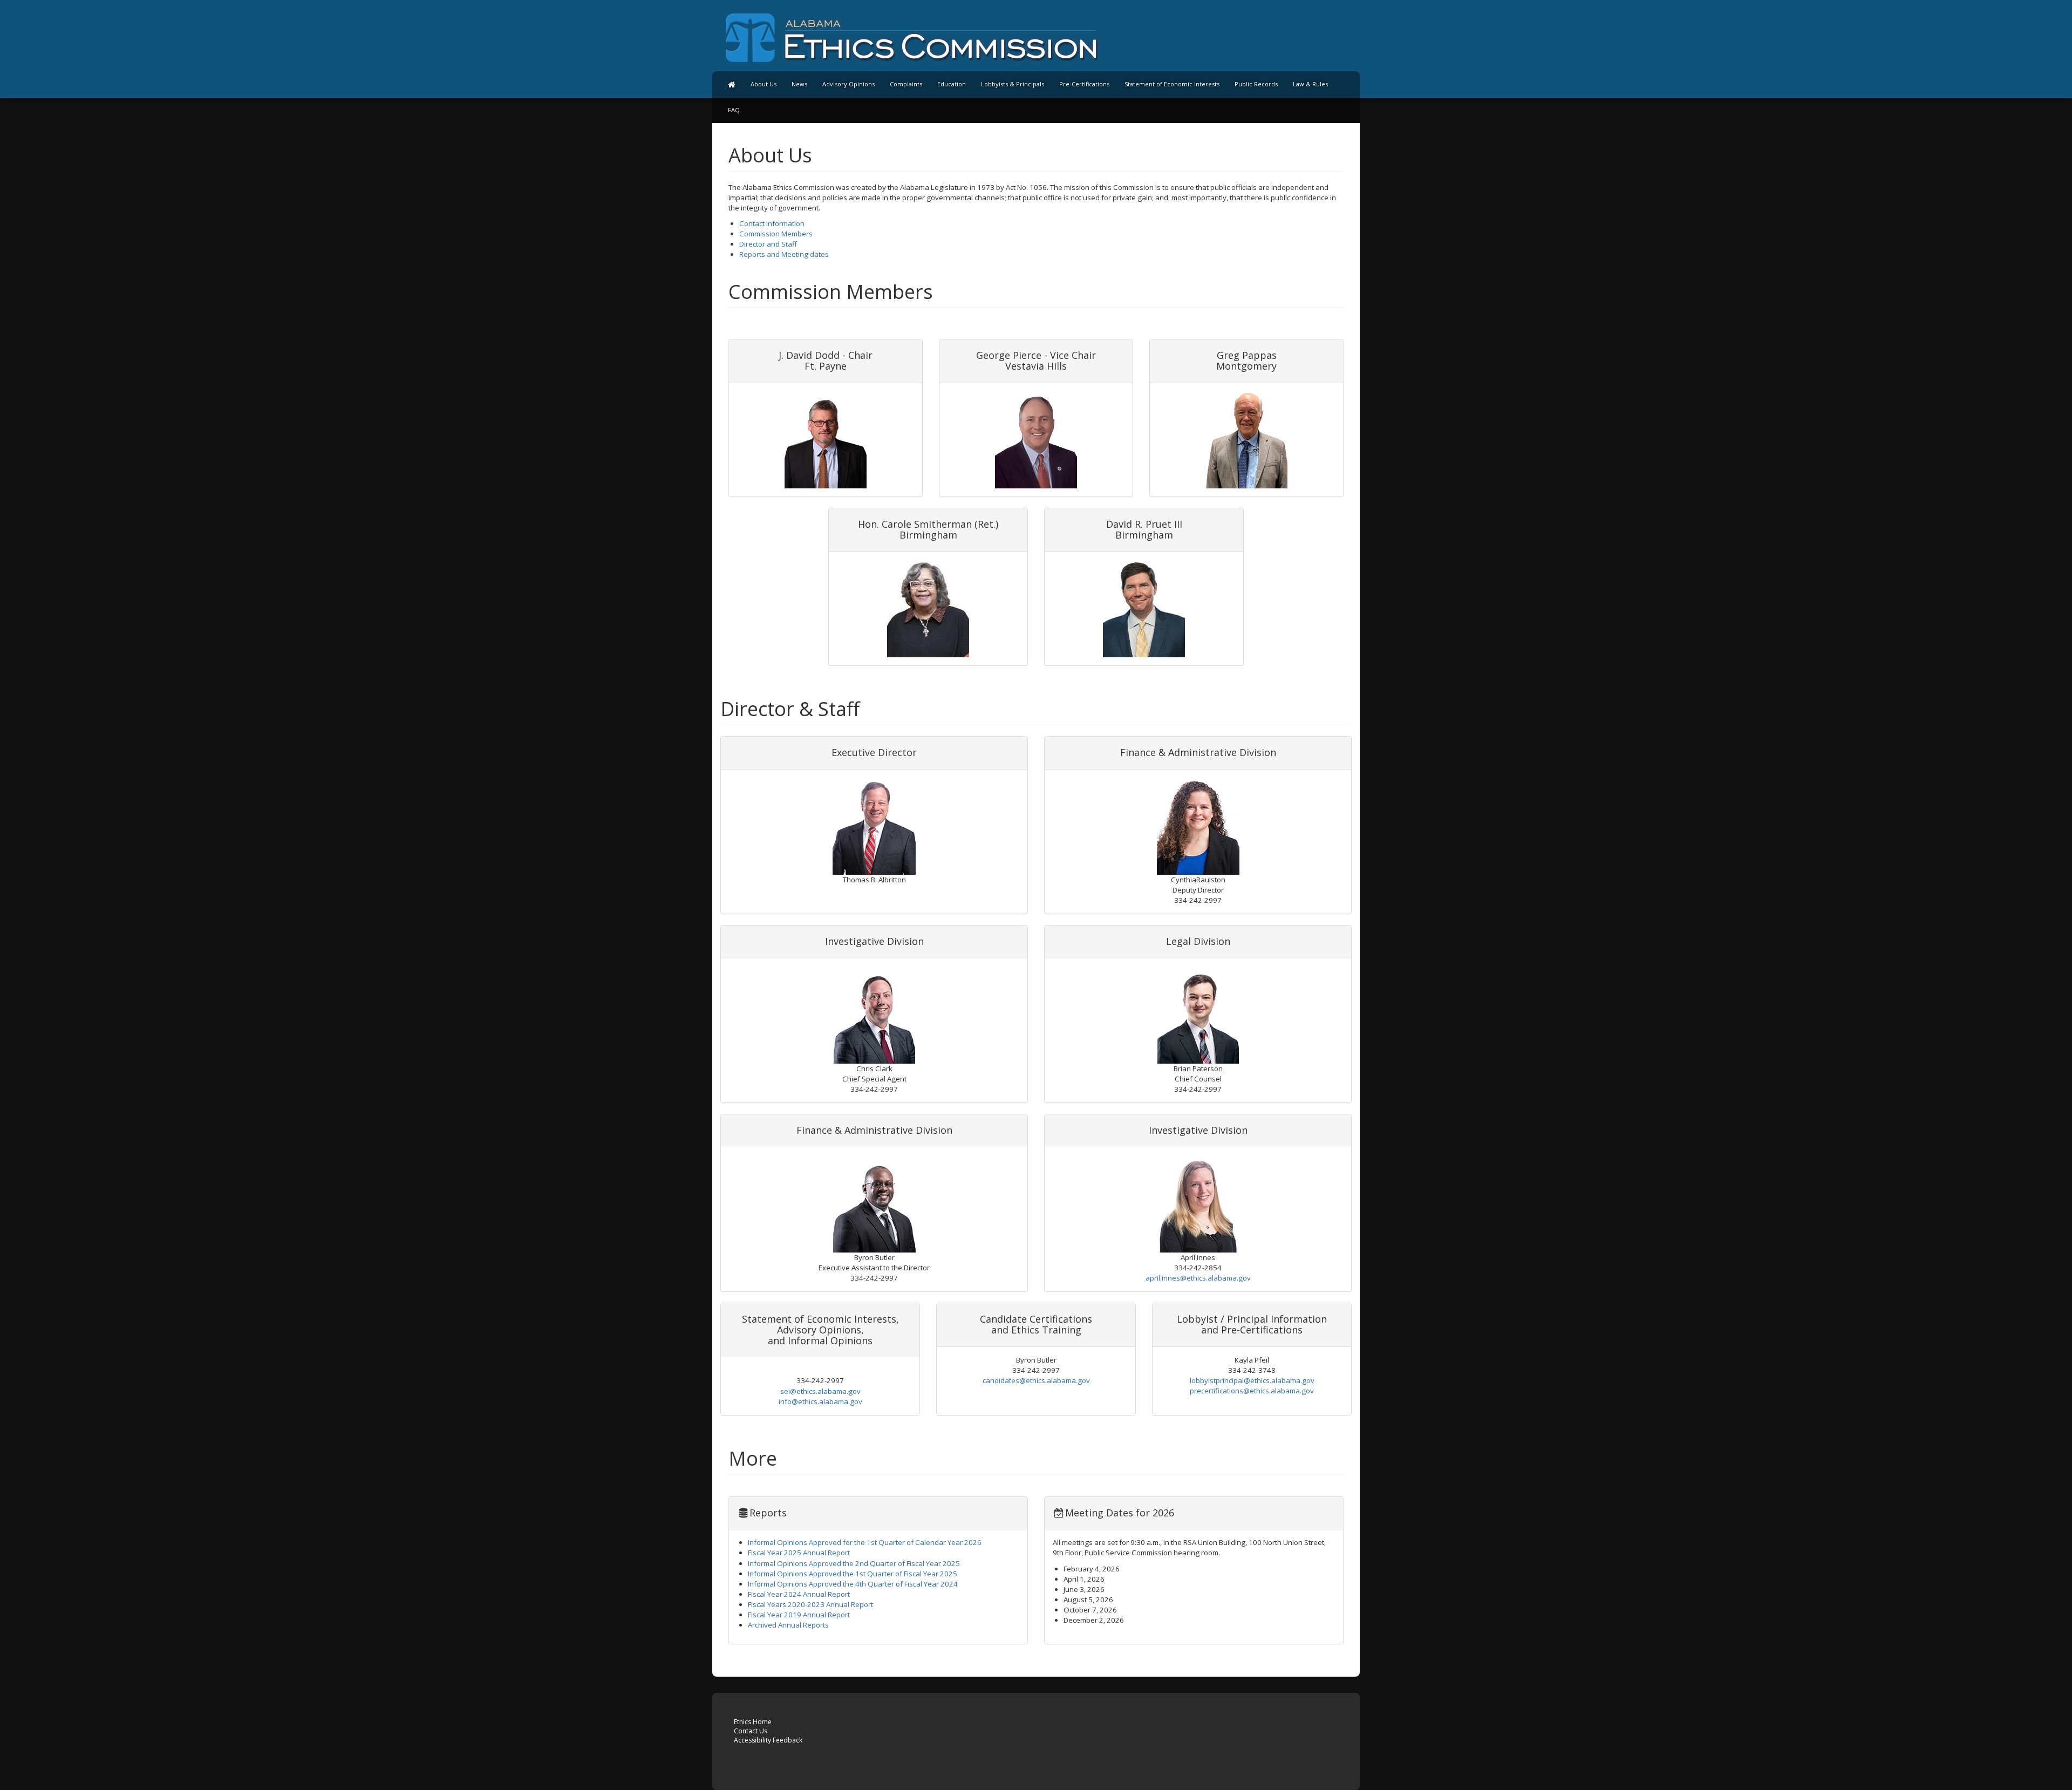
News (799, 84)
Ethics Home (753, 1722)
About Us (764, 84)
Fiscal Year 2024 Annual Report (799, 1594)
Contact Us (751, 1731)
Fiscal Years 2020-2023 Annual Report (810, 1604)
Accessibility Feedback (768, 1740)
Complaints (906, 84)
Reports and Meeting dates (784, 254)
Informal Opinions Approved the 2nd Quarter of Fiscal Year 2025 (854, 1563)
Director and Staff (768, 244)
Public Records (1256, 84)
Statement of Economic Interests (1172, 84)
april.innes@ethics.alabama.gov (1198, 1278)
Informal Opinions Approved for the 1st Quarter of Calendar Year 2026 (865, 1542)
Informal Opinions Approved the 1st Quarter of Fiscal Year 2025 (853, 1574)
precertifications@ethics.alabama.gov (1252, 1391)
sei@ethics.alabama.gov (820, 1391)
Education (952, 84)
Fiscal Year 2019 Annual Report (799, 1615)
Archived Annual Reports (788, 1625)
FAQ (734, 110)
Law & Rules (1310, 84)
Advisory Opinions (848, 84)
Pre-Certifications (1084, 84)
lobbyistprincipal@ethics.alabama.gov (1252, 1380)
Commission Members (776, 234)
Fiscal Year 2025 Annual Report (799, 1553)
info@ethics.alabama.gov (820, 1401)
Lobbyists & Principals (1013, 84)
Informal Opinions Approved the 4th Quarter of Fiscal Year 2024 (853, 1584)
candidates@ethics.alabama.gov (1036, 1380)
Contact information (772, 223)
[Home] (732, 84)
